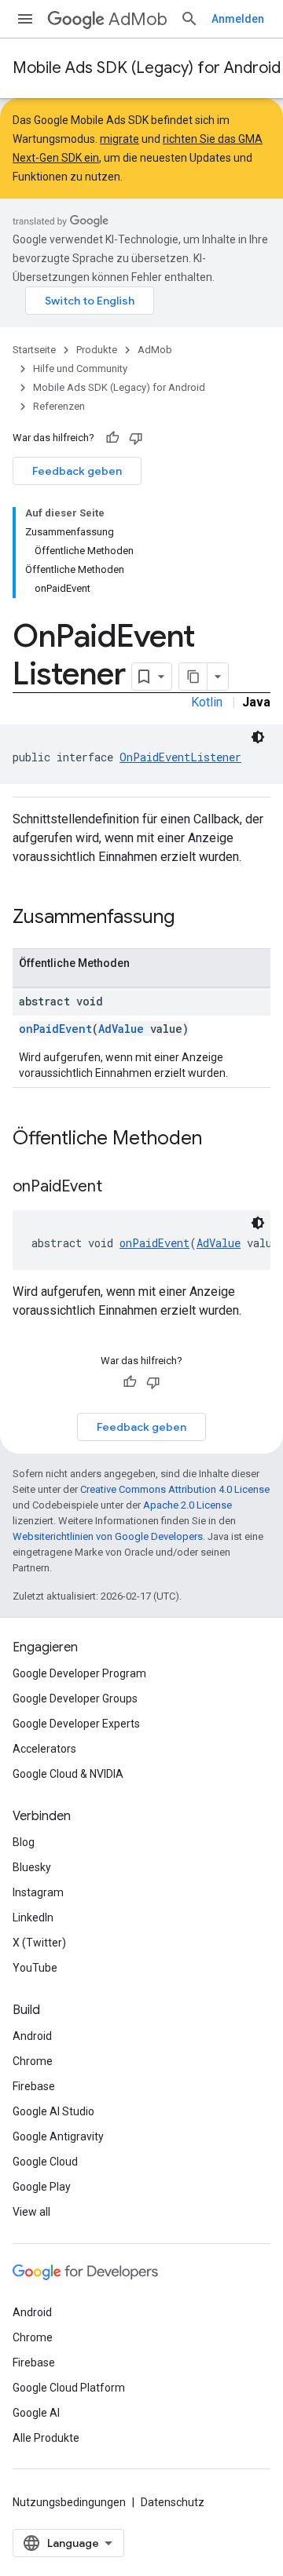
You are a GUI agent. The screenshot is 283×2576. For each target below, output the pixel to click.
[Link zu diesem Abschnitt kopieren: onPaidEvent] (118, 1188)
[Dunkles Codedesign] (258, 737)
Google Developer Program (79, 1673)
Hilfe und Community (80, 369)
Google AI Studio (53, 2111)
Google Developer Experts (76, 1724)
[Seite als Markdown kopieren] (193, 677)
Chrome (33, 2061)
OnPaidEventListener (180, 757)
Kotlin (207, 702)
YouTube (35, 1968)
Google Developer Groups (75, 1698)
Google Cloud (45, 2162)
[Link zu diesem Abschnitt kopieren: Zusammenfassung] (190, 918)
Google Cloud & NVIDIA (68, 1774)
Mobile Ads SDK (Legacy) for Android (147, 68)
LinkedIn (33, 1917)
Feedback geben (77, 471)
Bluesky (32, 1867)
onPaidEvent (55, 1029)
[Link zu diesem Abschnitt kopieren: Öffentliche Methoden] (218, 1140)
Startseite (34, 350)
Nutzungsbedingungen (69, 2502)
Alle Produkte (46, 2438)
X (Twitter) (39, 1943)
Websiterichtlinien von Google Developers (108, 1536)
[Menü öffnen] (25, 19)
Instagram (38, 1892)
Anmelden (238, 19)
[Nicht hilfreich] (136, 438)
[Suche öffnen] (189, 19)
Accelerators (44, 1749)
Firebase (34, 2086)
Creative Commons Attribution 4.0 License (175, 1489)
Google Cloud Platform (69, 2388)
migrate (119, 139)
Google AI (36, 2413)
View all (31, 2212)
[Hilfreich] (112, 438)
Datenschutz (173, 2502)
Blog (24, 1842)
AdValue (121, 1029)
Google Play (42, 2187)
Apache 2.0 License (187, 1505)
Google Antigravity (58, 2136)
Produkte (97, 350)
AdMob (138, 19)
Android (32, 2036)
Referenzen (59, 406)
